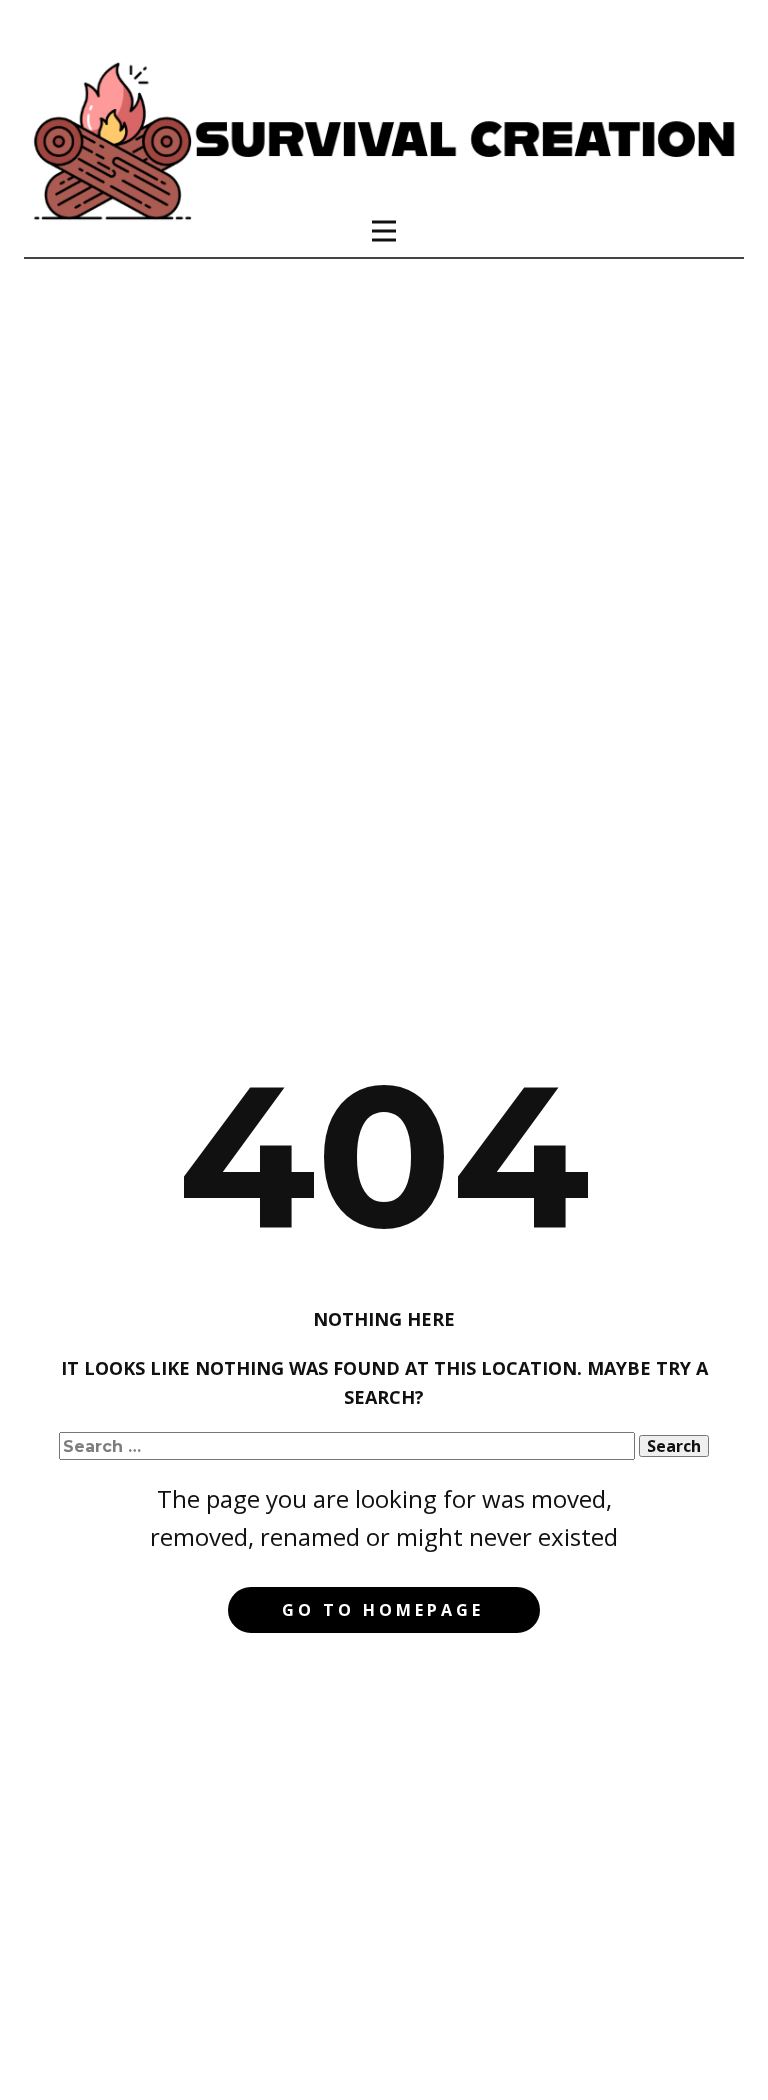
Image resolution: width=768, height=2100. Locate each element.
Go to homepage (383, 1610)
